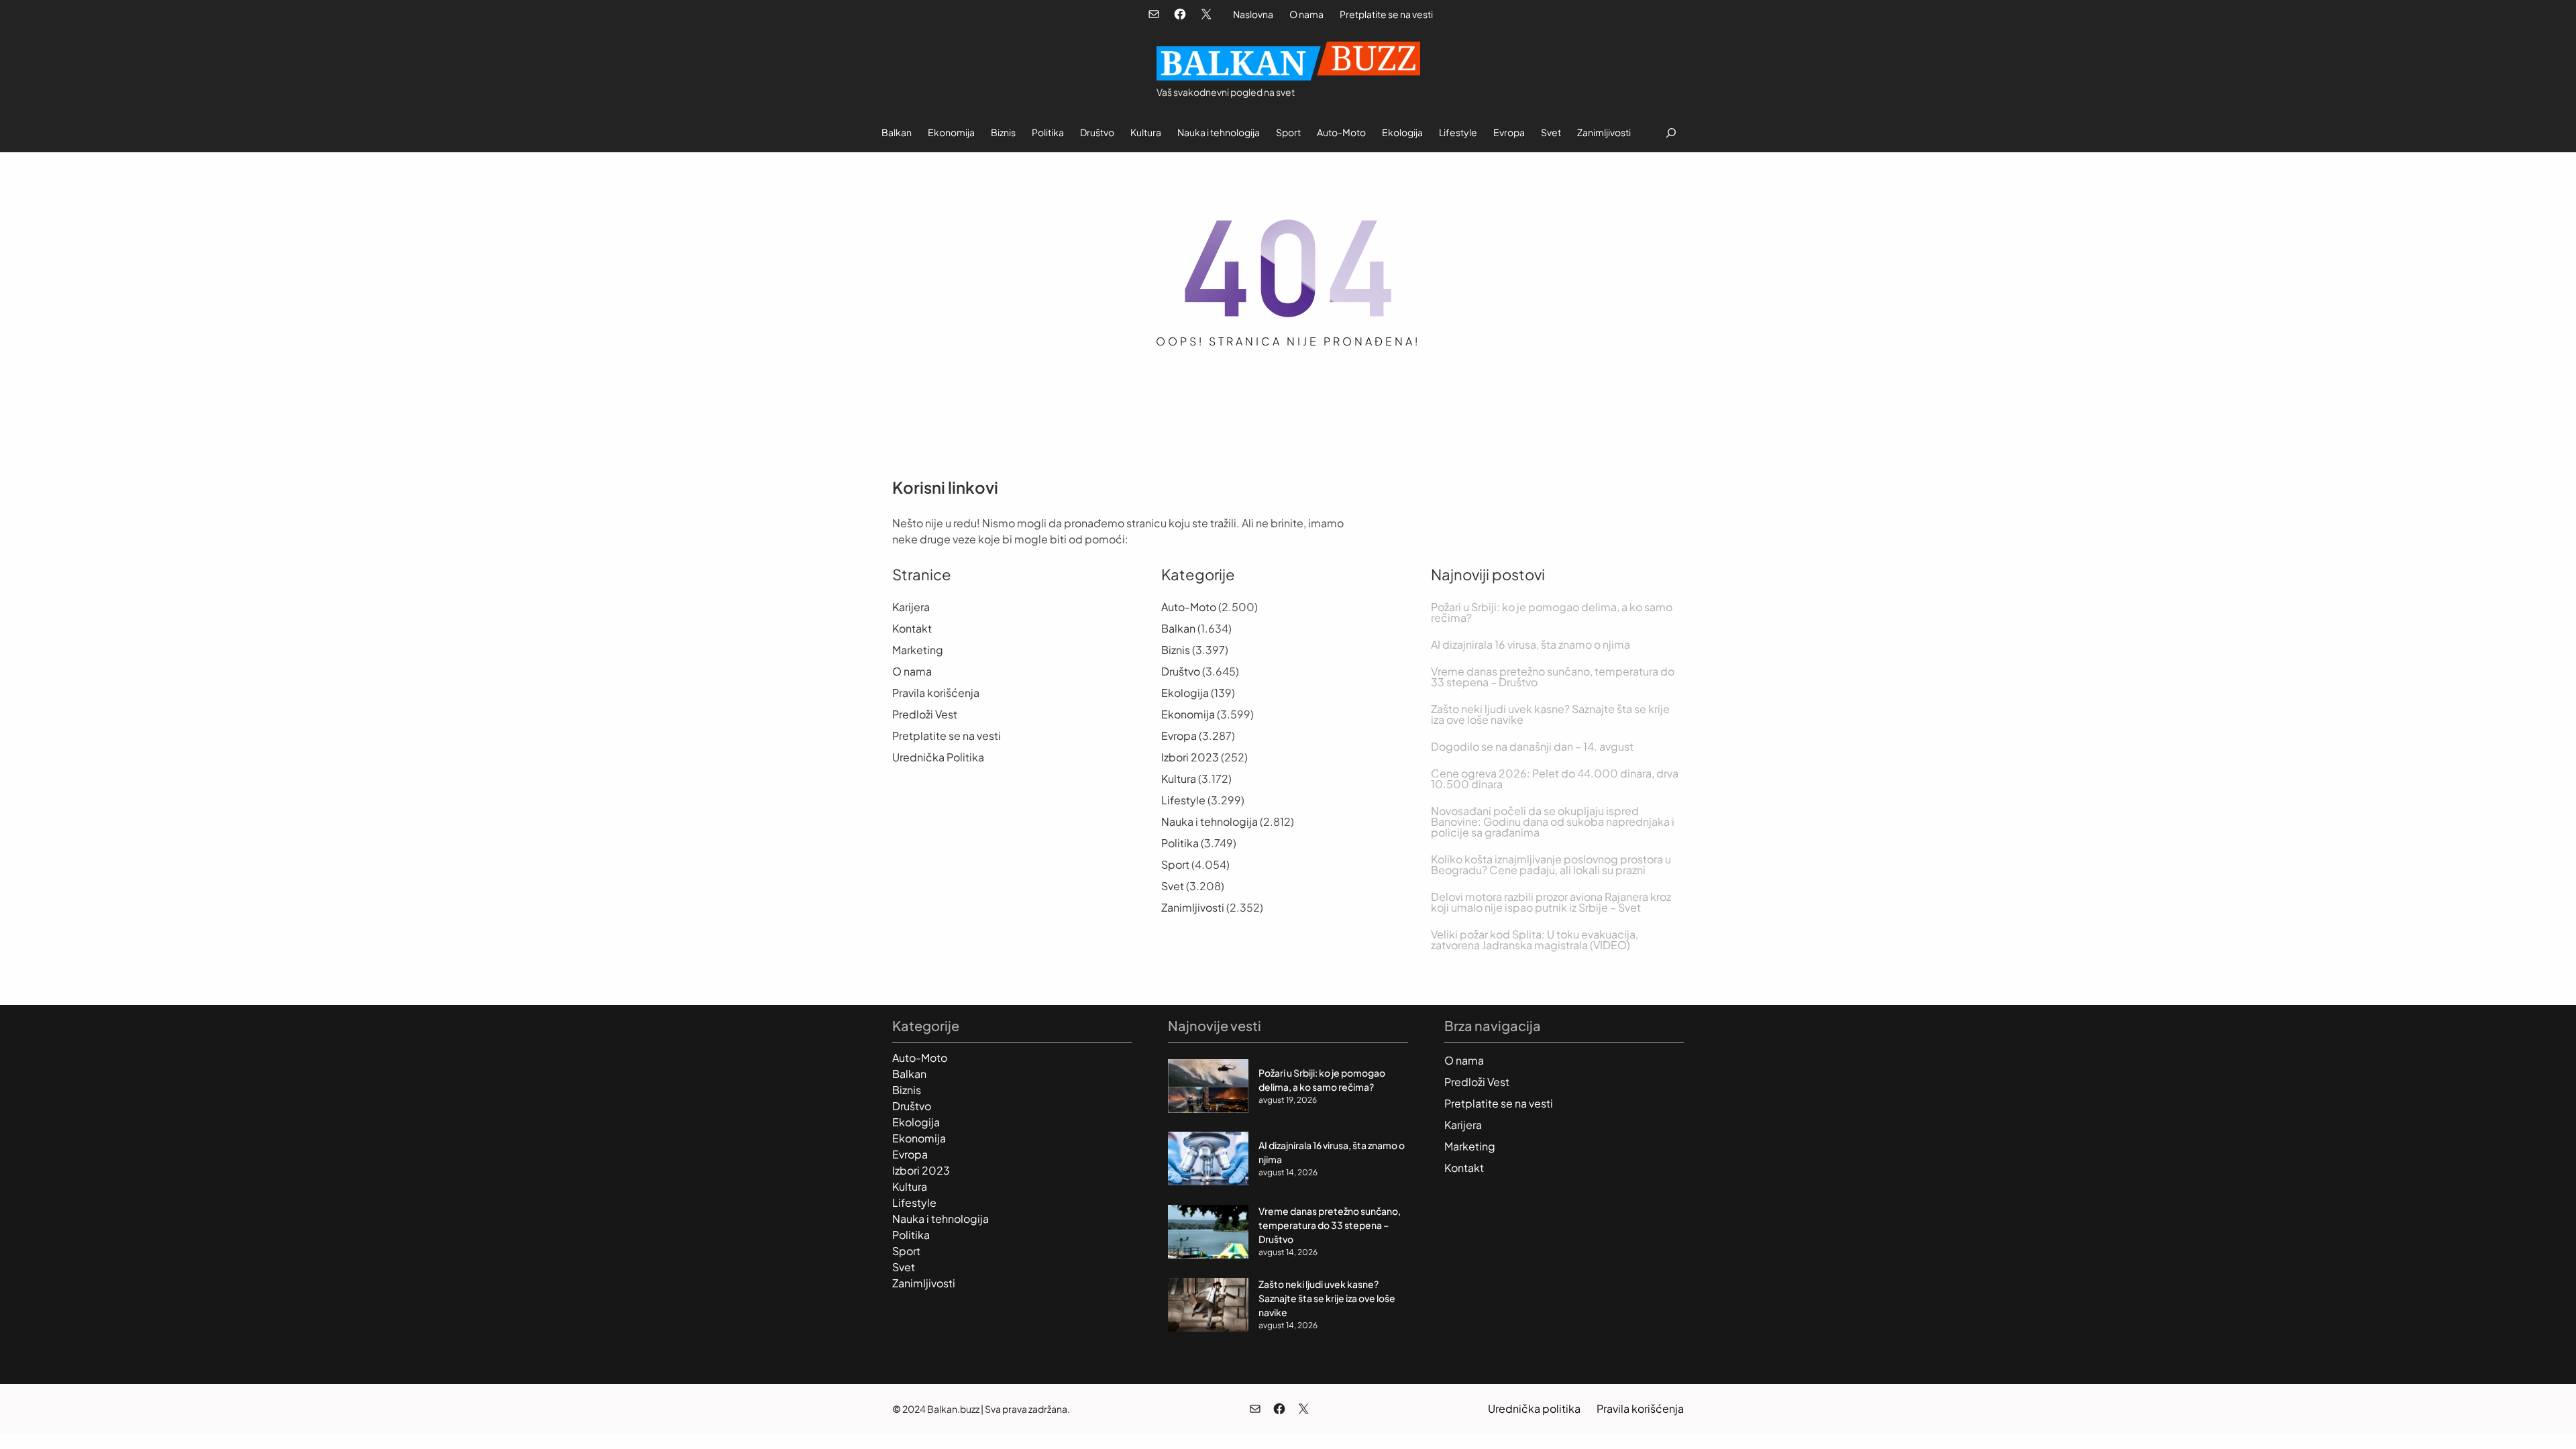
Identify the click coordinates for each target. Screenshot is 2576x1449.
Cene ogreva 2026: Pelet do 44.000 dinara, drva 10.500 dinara (1555, 779)
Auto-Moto (1189, 607)
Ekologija (1185, 693)
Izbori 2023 (1190, 757)
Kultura (1179, 779)
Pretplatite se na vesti (1386, 14)
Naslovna (1253, 14)
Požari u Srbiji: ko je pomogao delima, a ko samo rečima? (1552, 612)
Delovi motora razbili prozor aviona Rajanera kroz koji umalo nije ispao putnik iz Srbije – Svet (1551, 902)
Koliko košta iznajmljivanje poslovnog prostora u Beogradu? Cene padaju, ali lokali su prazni (1551, 865)
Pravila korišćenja (936, 693)
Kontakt (912, 628)
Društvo (1181, 671)
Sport (1175, 864)
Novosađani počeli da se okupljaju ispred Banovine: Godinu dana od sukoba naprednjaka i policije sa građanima (1553, 822)
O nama (1306, 14)
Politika (1180, 843)
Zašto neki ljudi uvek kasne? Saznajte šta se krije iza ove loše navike (1550, 714)
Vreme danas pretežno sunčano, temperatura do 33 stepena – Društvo (1553, 677)
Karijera (911, 607)
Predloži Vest (925, 714)
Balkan (1178, 628)
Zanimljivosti (1193, 907)
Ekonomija (1188, 714)
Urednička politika (1534, 1408)
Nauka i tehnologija (1210, 821)
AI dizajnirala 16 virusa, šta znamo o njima (1531, 645)
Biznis (1176, 650)
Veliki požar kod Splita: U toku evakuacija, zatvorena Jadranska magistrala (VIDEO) (1535, 940)
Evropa (1179, 736)
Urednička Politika (938, 757)
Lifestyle (1183, 800)
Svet (1173, 886)
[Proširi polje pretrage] (1671, 132)
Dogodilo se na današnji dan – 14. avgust (1532, 747)
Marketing (918, 650)
